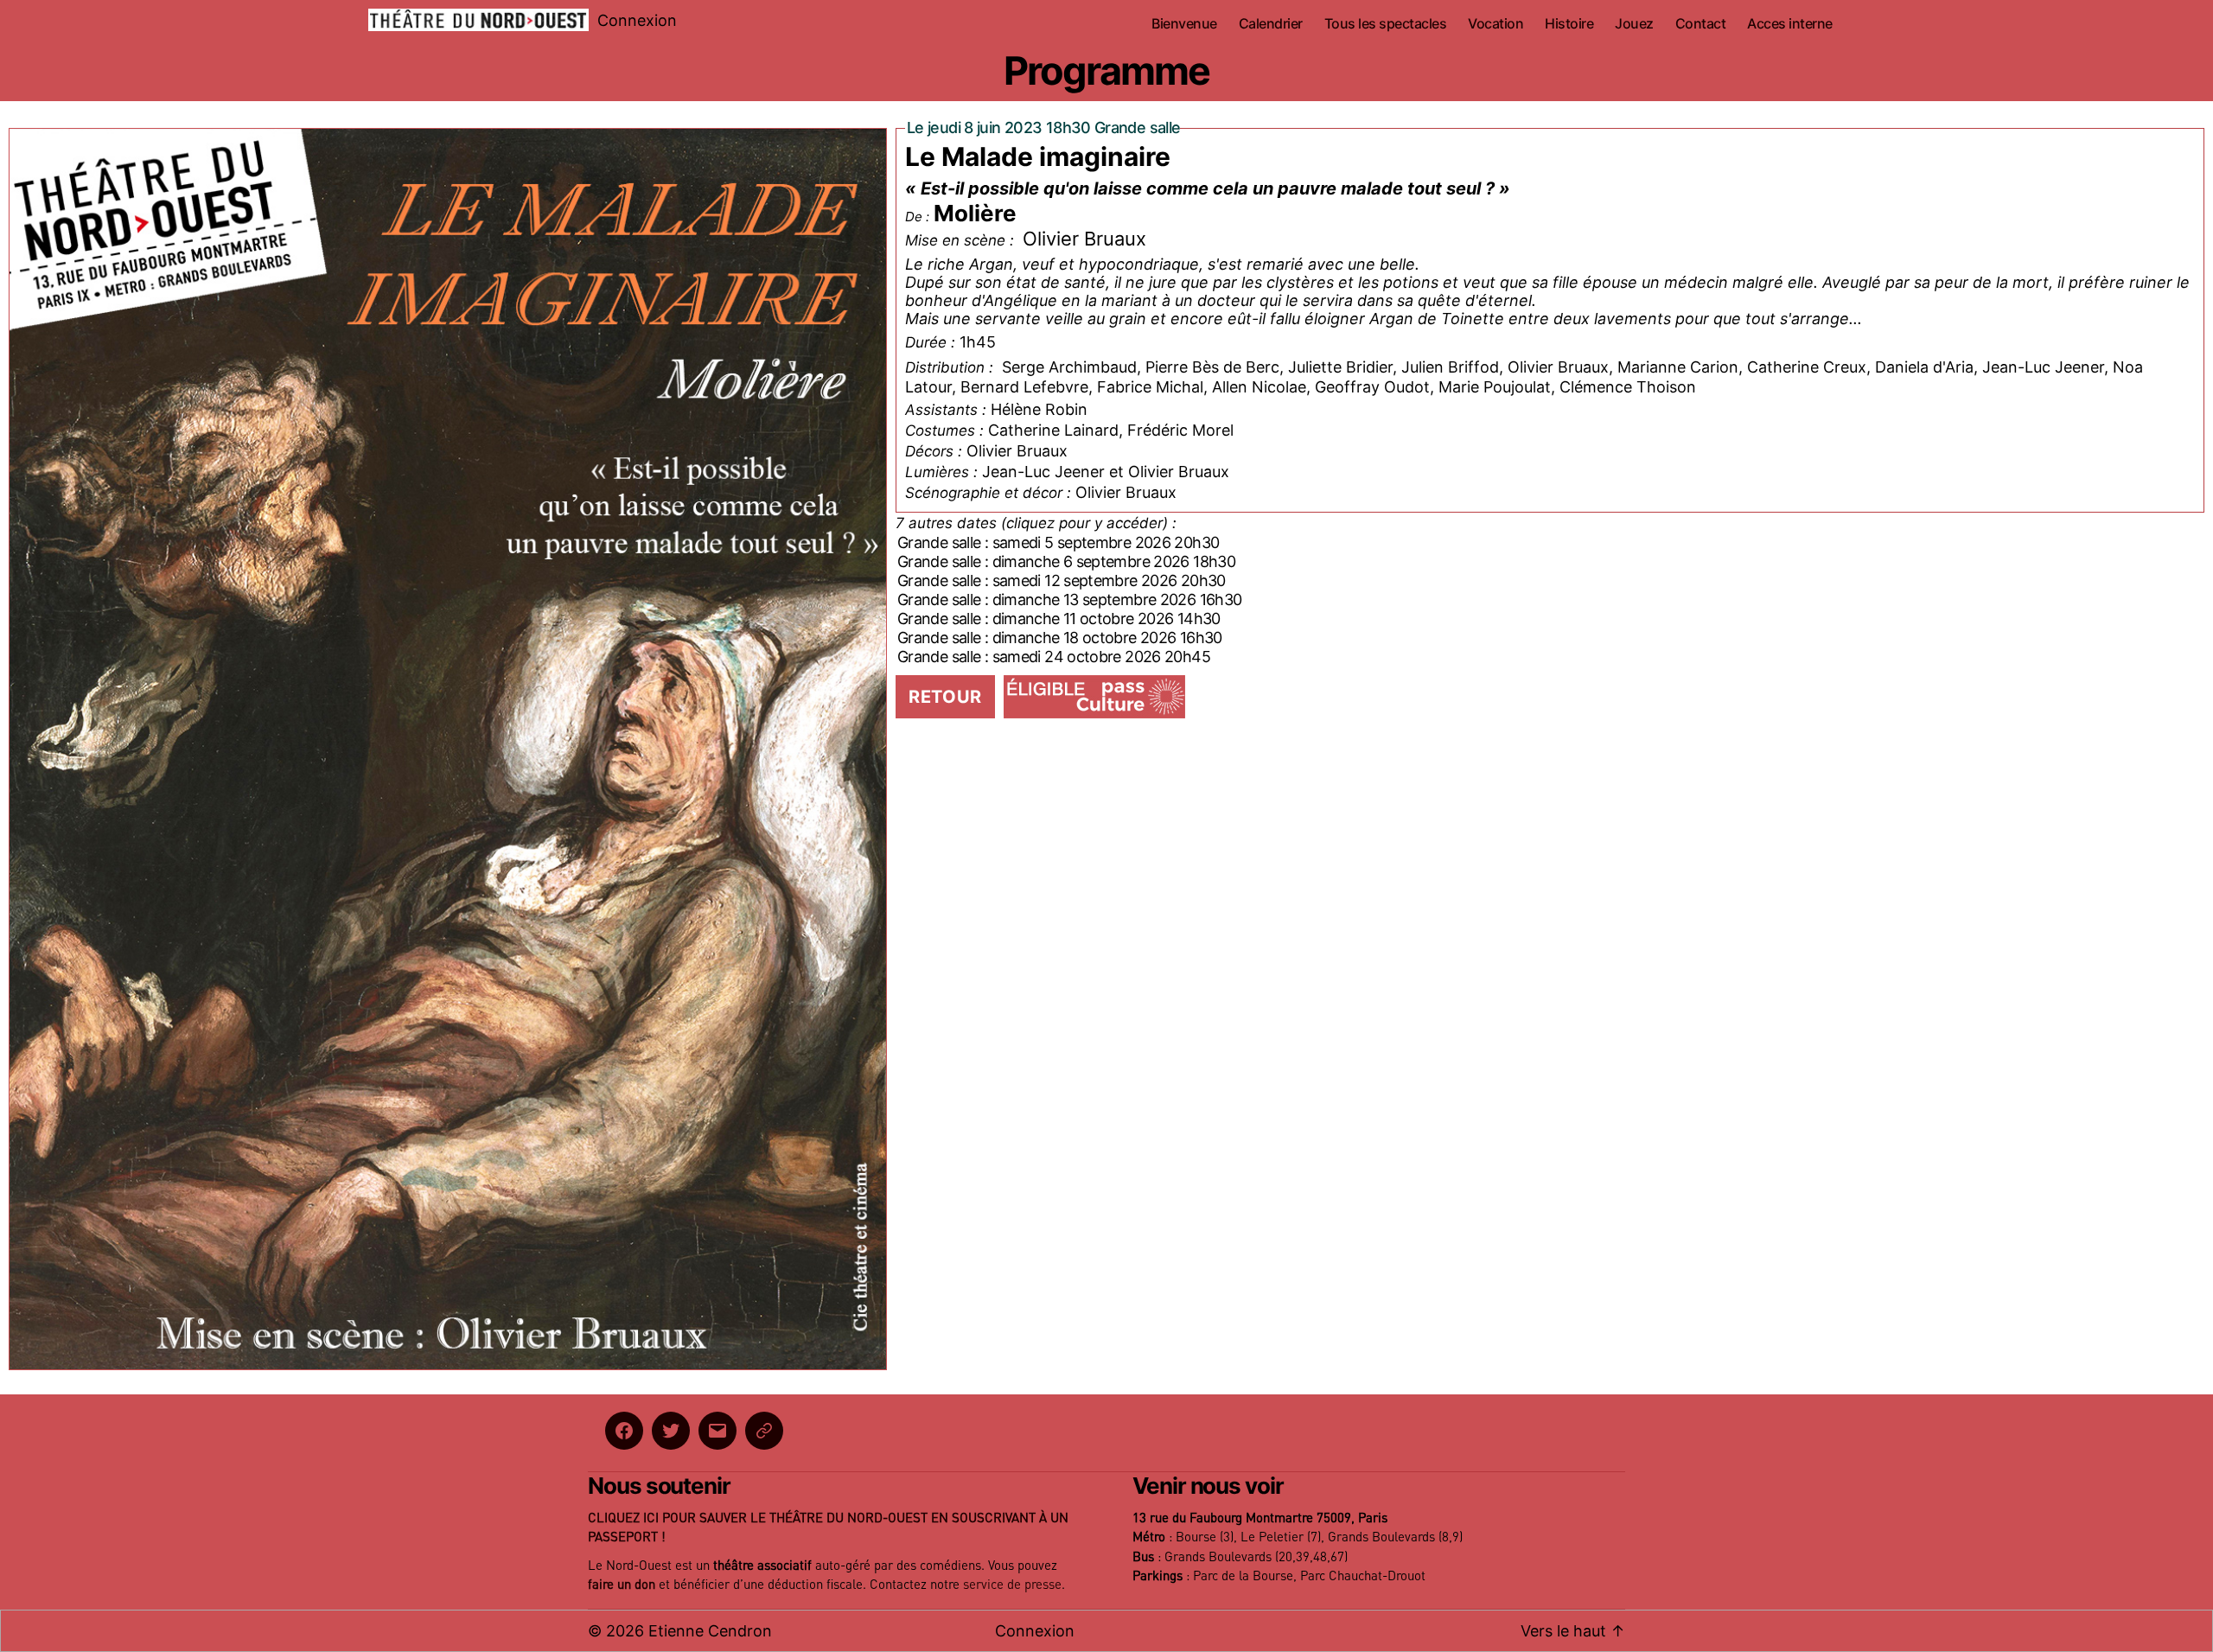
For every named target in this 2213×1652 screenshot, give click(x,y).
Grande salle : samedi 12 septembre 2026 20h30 (1062, 580)
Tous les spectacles (1386, 24)
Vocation (1496, 24)
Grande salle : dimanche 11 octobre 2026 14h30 (1059, 619)
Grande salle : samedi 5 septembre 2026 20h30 (1058, 542)
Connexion (637, 20)
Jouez (1634, 24)
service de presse (1012, 1585)
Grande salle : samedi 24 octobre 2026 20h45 (1054, 657)
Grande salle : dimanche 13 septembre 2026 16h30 (1069, 600)
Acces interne (1790, 24)
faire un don (622, 1585)
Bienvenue (1184, 24)
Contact (1701, 24)
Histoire (1569, 24)
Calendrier (1271, 24)
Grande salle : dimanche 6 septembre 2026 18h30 (1066, 561)
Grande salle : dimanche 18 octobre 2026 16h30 (1060, 638)
